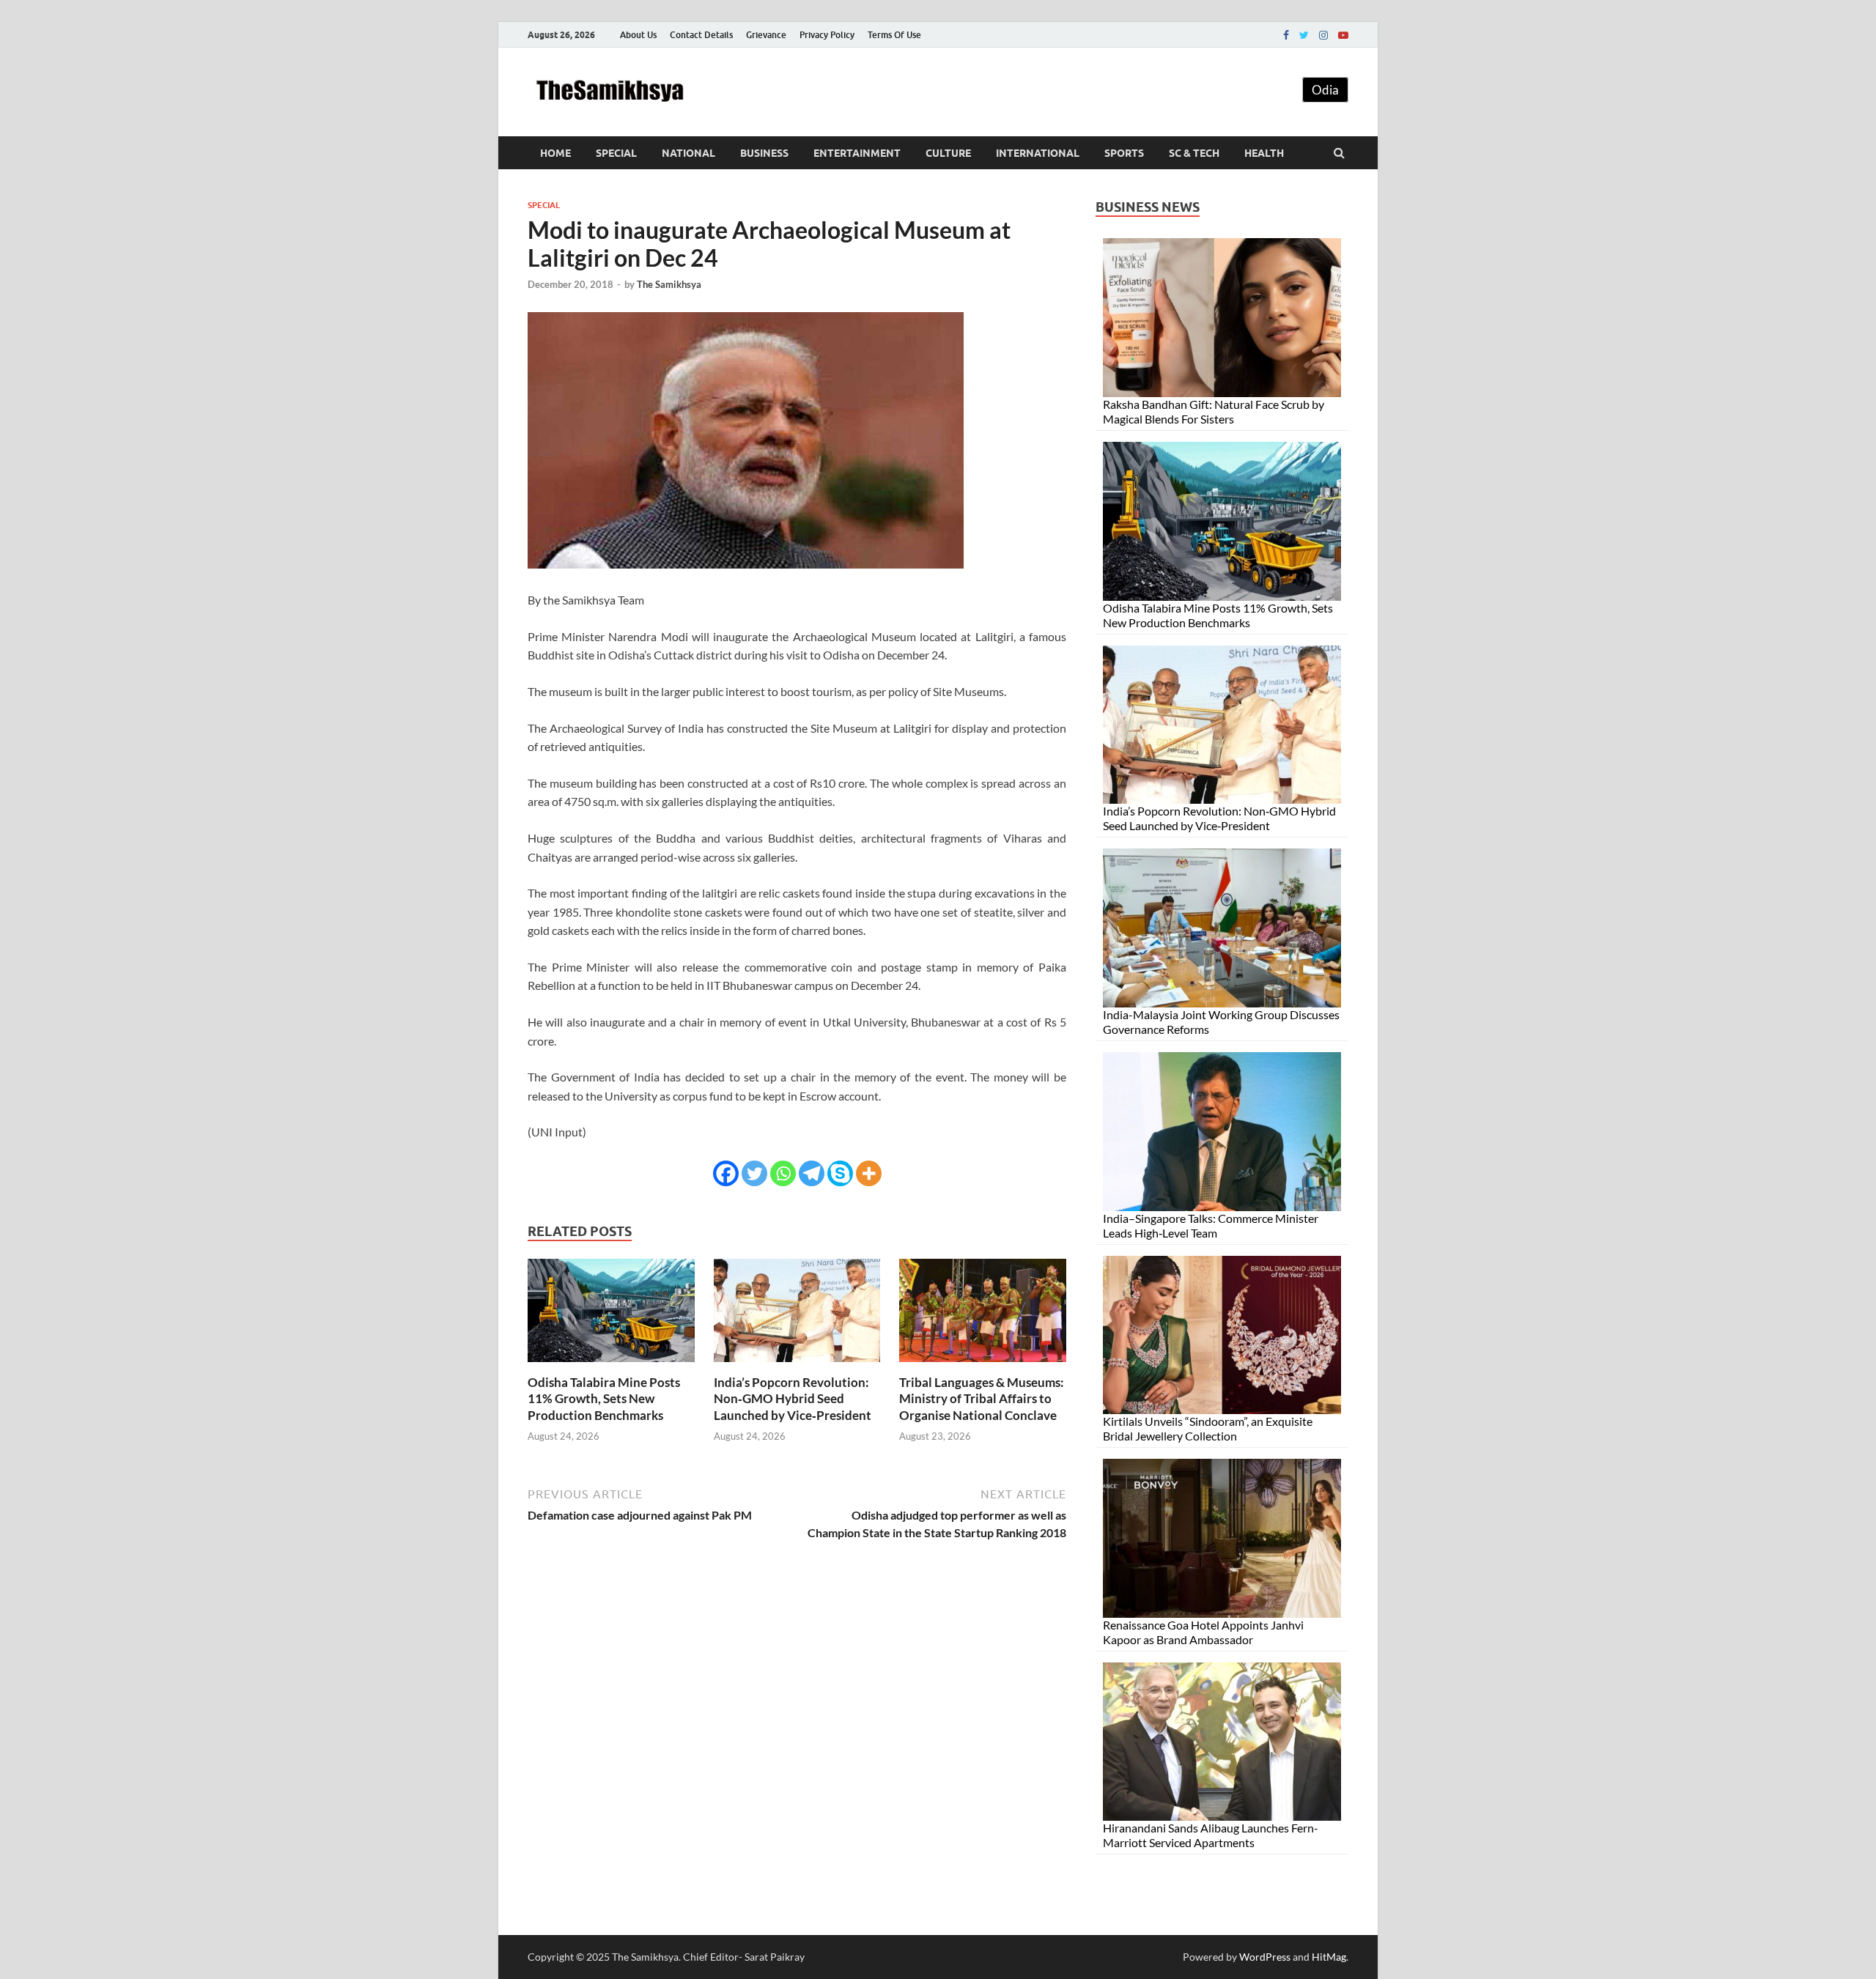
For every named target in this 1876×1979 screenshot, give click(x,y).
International (1038, 153)
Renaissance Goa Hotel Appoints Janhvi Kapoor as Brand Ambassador (1203, 1632)
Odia (1325, 90)
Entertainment (857, 153)
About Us (638, 35)
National (688, 153)
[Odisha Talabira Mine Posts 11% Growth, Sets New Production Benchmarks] (611, 1365)
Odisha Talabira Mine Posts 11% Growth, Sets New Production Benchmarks (604, 1398)
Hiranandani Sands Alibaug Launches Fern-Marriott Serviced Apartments (1211, 1835)
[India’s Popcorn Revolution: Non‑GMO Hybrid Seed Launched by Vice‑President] (797, 1365)
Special (616, 153)
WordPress (1265, 1957)
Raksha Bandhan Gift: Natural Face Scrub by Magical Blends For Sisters (1214, 411)
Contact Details (701, 35)
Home (555, 153)
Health (1264, 153)
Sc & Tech (1194, 153)
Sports (1124, 153)
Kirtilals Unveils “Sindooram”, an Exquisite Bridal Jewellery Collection (1208, 1428)
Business (764, 153)
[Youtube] (1343, 35)
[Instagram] (1323, 35)
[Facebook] (1286, 35)
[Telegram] (812, 1173)
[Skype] (840, 1173)
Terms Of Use (894, 35)
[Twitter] (1304, 35)
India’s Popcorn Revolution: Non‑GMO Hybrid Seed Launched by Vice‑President (793, 1398)
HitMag (1329, 1957)
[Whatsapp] (783, 1173)
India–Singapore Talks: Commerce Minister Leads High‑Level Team (1211, 1225)
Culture (948, 153)
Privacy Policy (827, 35)
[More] (869, 1173)
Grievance (766, 35)
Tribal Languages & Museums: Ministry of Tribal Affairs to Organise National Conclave (982, 1398)
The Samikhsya (669, 284)
